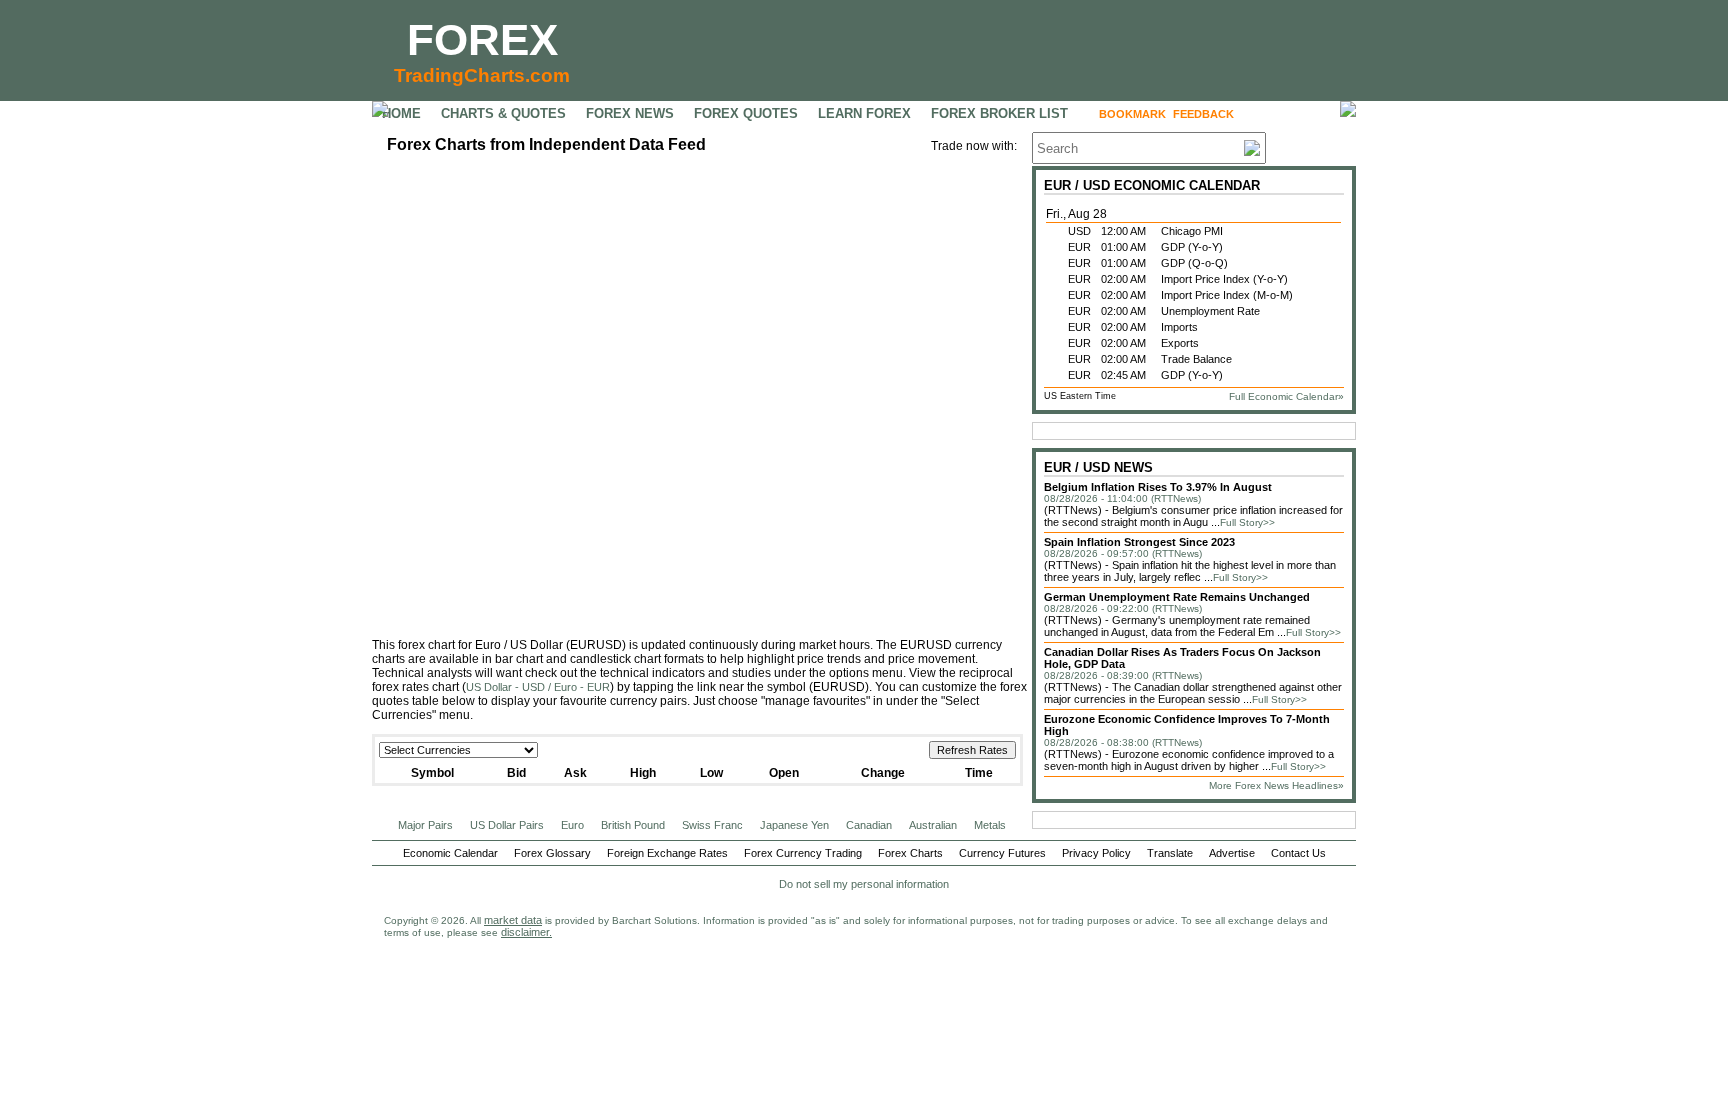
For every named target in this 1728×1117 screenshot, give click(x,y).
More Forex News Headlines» (1276, 785)
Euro (572, 825)
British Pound (633, 825)
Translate (1170, 853)
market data (513, 920)
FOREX (482, 39)
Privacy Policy (1096, 853)
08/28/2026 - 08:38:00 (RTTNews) (1123, 742)
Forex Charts (910, 853)
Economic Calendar (450, 853)
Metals (990, 825)
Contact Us (1298, 853)
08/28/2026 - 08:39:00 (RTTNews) (1123, 675)
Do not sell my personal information (864, 884)
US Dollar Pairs (507, 825)
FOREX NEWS (630, 113)
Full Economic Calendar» (1286, 396)
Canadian (869, 825)
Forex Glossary (552, 853)
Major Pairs (425, 825)
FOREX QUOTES (746, 113)
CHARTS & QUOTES (503, 113)
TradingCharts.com (482, 75)
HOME (401, 113)
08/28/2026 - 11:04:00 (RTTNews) (1122, 498)
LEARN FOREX (864, 113)
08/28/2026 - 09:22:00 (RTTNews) (1123, 608)
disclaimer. (526, 932)
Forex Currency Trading (803, 853)
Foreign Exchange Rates (667, 853)
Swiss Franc (712, 825)
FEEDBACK (1203, 114)
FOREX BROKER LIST (999, 113)
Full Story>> (1247, 522)
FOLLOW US (1283, 114)
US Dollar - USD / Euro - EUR (538, 687)
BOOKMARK (1132, 114)
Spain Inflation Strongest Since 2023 (1139, 542)
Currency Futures (1002, 853)
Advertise (1232, 853)
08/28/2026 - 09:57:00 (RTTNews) (1123, 553)
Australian (933, 825)
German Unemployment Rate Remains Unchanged (1177, 597)
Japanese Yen (794, 825)
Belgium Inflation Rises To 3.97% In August (1158, 487)
